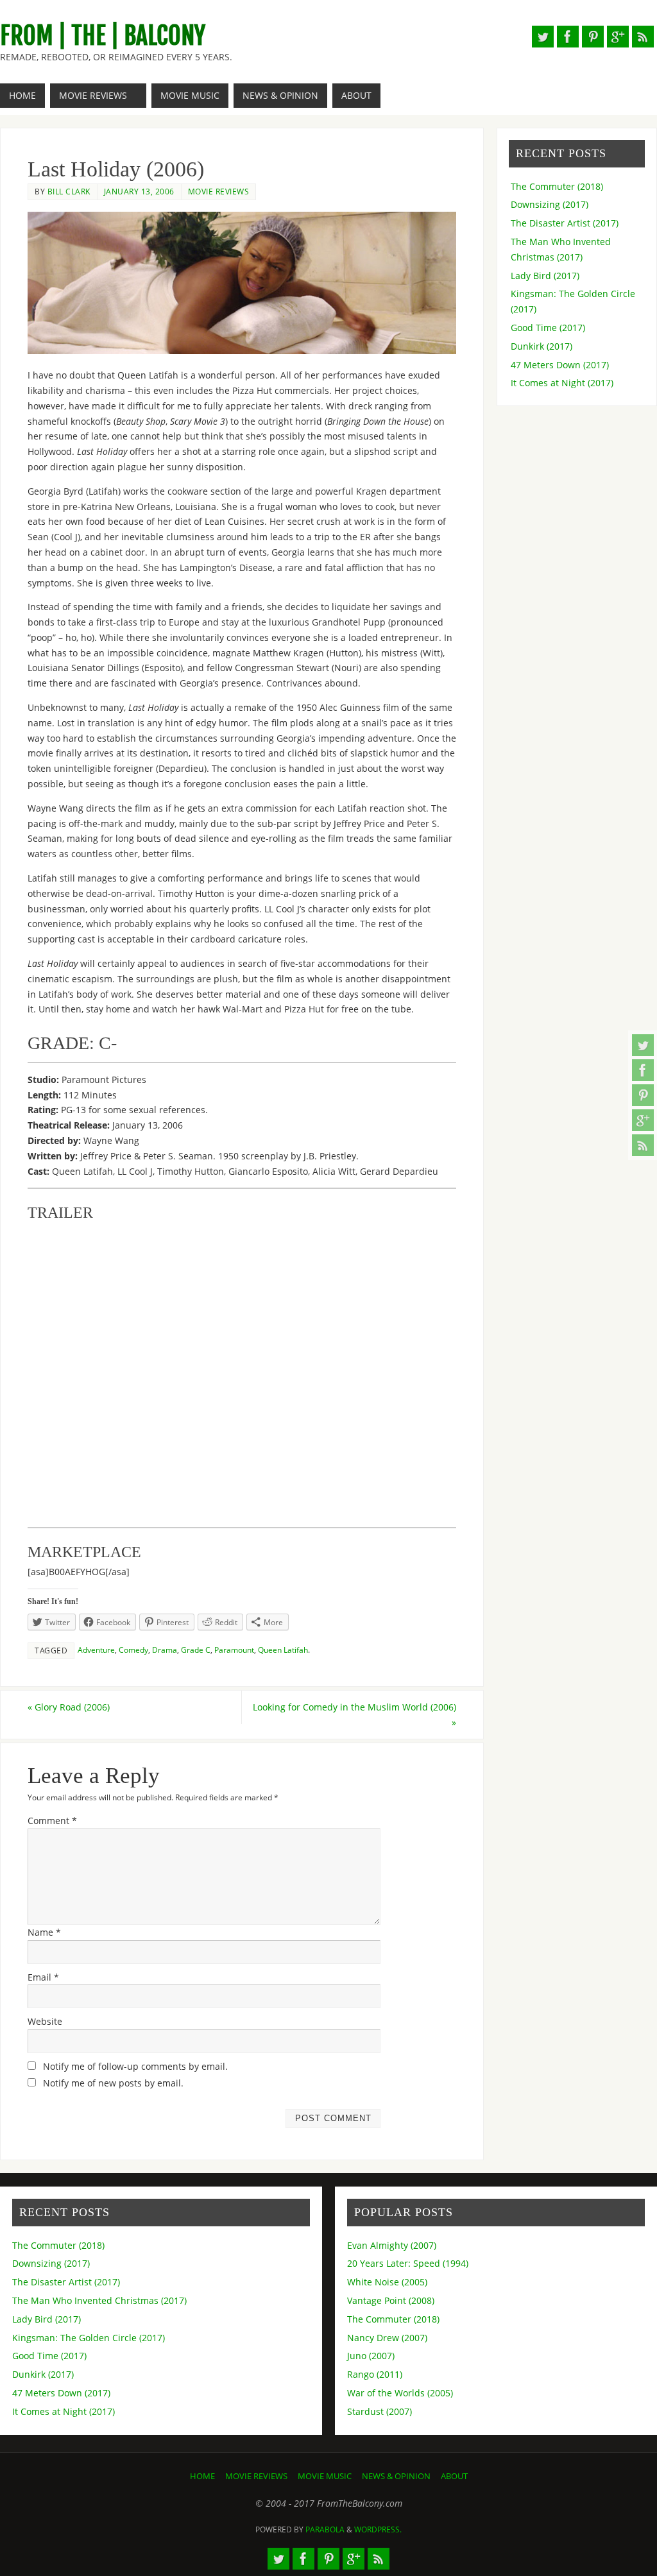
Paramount (234, 1650)
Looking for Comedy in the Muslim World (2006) (354, 1715)
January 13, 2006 (139, 191)
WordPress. (378, 2529)
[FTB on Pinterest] (643, 1095)
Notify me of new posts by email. (113, 2083)
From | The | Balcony (103, 36)
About (454, 2476)
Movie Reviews (219, 191)
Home (202, 2476)
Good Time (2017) (548, 328)
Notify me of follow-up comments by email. (135, 2066)
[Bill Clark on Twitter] (643, 1045)
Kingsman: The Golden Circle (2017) (89, 2338)
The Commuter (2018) (557, 186)
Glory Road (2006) (69, 1707)
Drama (165, 1650)
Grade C (196, 1650)
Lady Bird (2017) (545, 276)
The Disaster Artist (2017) (565, 223)
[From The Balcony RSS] (643, 1145)
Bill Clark (69, 191)
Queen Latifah (283, 1650)
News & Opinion (396, 2476)
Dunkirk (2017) (542, 346)
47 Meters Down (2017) (560, 365)
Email (43, 1977)
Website (45, 2021)
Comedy (133, 1650)
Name (44, 1932)
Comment (52, 1821)
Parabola (325, 2529)
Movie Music (325, 2476)
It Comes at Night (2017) (562, 383)
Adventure (96, 1650)
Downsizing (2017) (550, 204)
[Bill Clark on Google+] (643, 1120)
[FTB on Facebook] (643, 1070)
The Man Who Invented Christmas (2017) (99, 2300)
